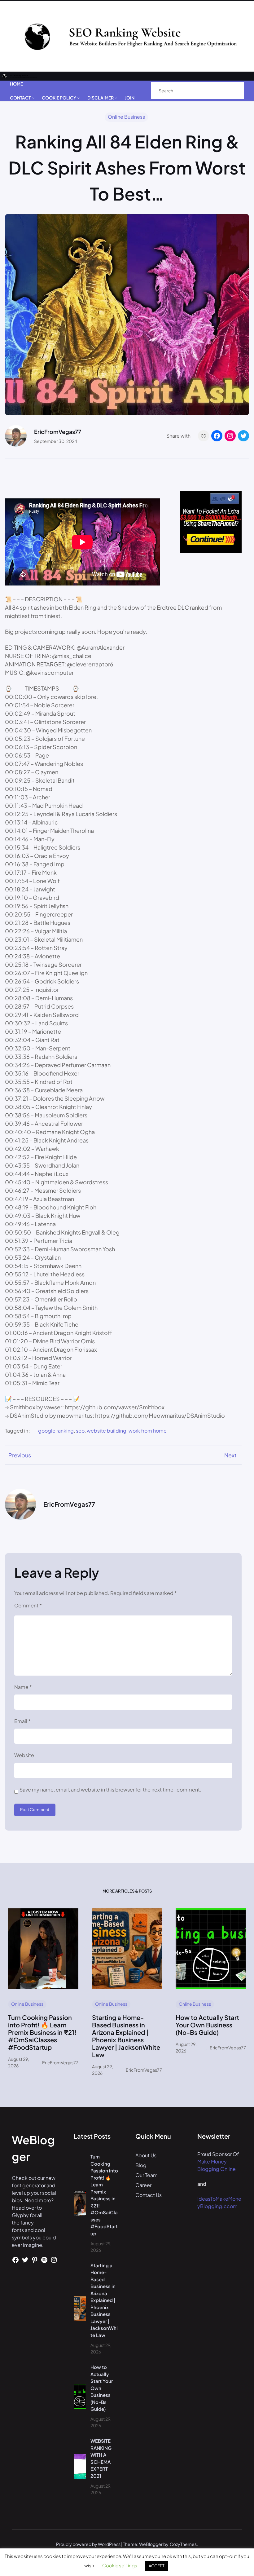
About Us (146, 2155)
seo (80, 1431)
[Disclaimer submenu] (116, 98)
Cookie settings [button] (120, 2565)
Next (230, 1455)
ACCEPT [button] (157, 2566)
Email (22, 1721)
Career (143, 2185)
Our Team (147, 2175)
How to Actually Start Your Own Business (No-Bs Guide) (207, 2025)
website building (107, 1431)
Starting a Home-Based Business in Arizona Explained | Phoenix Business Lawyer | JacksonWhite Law (126, 2036)
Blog (141, 2165)
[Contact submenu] (33, 98)
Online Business (126, 117)
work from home (148, 1431)
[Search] (233, 91)
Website (24, 1755)
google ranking (56, 1431)
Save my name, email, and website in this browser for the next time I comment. (110, 1790)
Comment (28, 1605)
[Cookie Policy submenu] (78, 98)
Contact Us (149, 2195)
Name (23, 1687)
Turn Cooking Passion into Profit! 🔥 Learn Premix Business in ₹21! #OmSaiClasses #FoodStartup (42, 2032)
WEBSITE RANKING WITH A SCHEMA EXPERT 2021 (101, 2458)
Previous (20, 1455)
